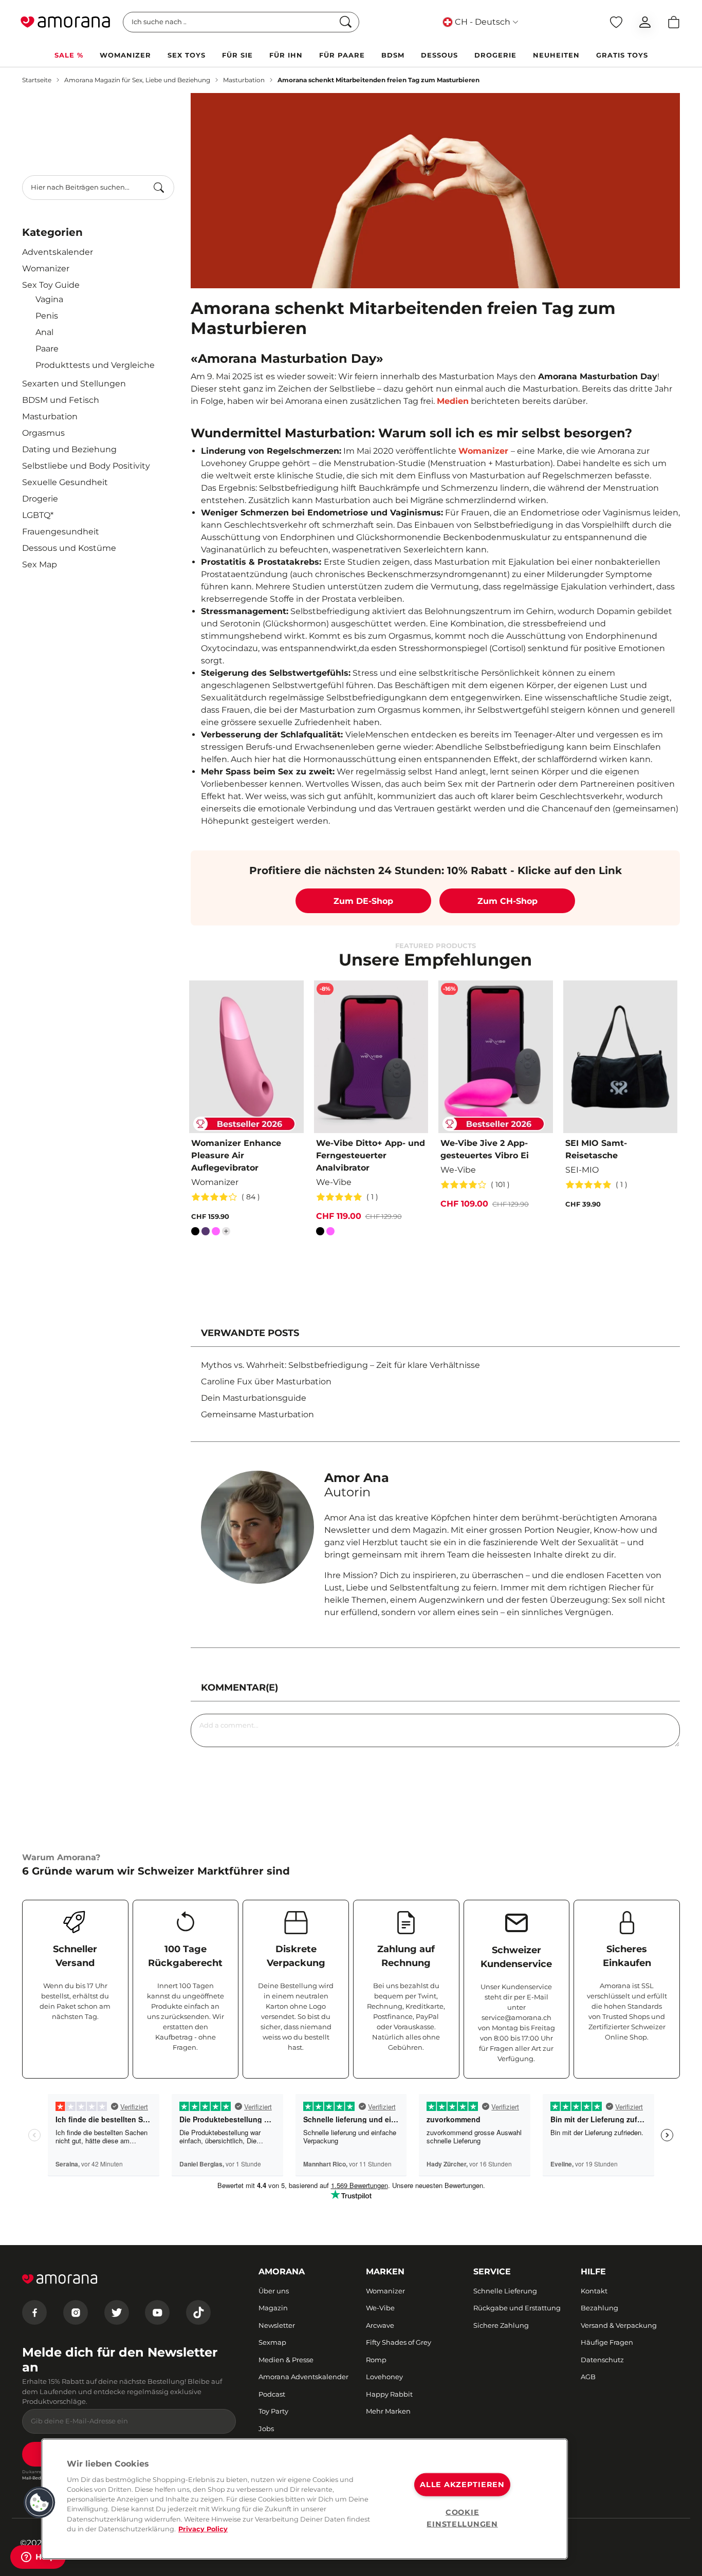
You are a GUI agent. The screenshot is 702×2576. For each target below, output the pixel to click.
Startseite (37, 80)
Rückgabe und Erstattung (517, 2308)
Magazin (273, 2308)
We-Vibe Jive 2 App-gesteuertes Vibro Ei (485, 1149)
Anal (44, 332)
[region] (304, 2499)
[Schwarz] (195, 1233)
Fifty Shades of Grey (399, 2342)
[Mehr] (226, 1231)
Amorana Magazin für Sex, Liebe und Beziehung (137, 80)
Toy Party (273, 2411)
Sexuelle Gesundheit (65, 482)
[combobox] (98, 188)
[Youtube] (157, 2312)
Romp (376, 2360)
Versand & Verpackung (619, 2325)
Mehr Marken (388, 2411)
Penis (47, 316)
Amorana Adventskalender (303, 2377)
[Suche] (159, 188)
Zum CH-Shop (507, 901)
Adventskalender (58, 252)
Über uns (274, 2291)
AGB (588, 2377)
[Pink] (216, 1233)
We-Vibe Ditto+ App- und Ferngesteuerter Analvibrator (371, 1155)
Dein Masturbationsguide (254, 1398)
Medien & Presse (286, 2360)
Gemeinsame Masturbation (257, 1414)
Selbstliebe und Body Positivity (86, 466)
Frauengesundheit (61, 532)
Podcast (272, 2394)
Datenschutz (602, 2360)
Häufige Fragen (607, 2342)
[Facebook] (34, 2312)
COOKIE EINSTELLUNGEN (462, 2518)
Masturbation (244, 80)
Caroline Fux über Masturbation (266, 1382)
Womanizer (46, 268)
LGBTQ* (38, 515)
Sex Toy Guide (51, 285)
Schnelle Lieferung (505, 2291)
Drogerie (40, 499)
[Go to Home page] (65, 22)
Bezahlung (599, 2308)
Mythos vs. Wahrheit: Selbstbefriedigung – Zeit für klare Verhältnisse (340, 1365)
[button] (40, 2503)
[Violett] (206, 1233)
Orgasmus (43, 433)
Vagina (49, 299)
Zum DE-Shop (363, 901)
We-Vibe (380, 2308)
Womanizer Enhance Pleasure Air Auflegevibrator (236, 1155)
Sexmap (272, 2342)
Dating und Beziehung (69, 449)
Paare (47, 349)
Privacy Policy (203, 2529)
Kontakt (594, 2291)
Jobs (266, 2429)
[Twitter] (117, 2312)
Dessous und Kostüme (69, 548)
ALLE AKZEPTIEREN (462, 2485)
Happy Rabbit (389, 2394)
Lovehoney (384, 2377)
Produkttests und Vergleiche (95, 365)
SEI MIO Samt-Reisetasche (596, 1149)
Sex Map (40, 564)
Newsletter (277, 2325)
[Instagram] (76, 2312)
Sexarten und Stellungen (74, 384)
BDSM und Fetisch (61, 400)
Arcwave (380, 2325)
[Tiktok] (198, 2312)
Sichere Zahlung (501, 2325)
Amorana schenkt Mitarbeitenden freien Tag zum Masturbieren (378, 80)
